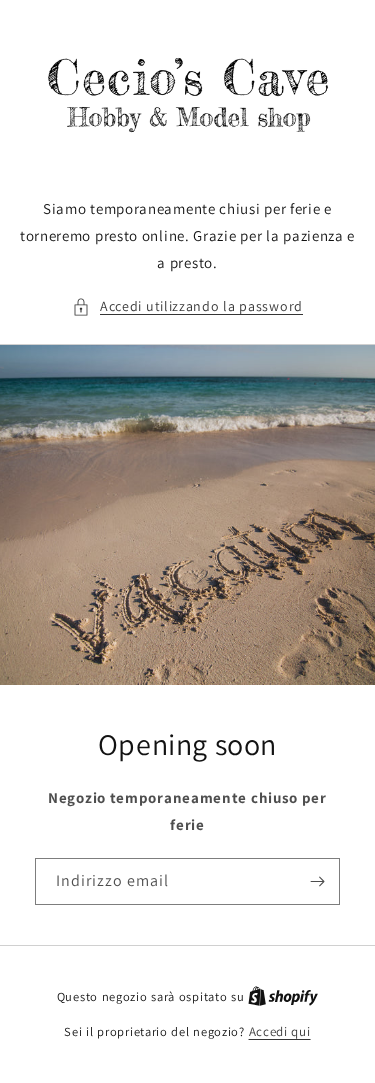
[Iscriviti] (317, 881)
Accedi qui (280, 1031)
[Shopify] (283, 996)
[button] (187, 306)
